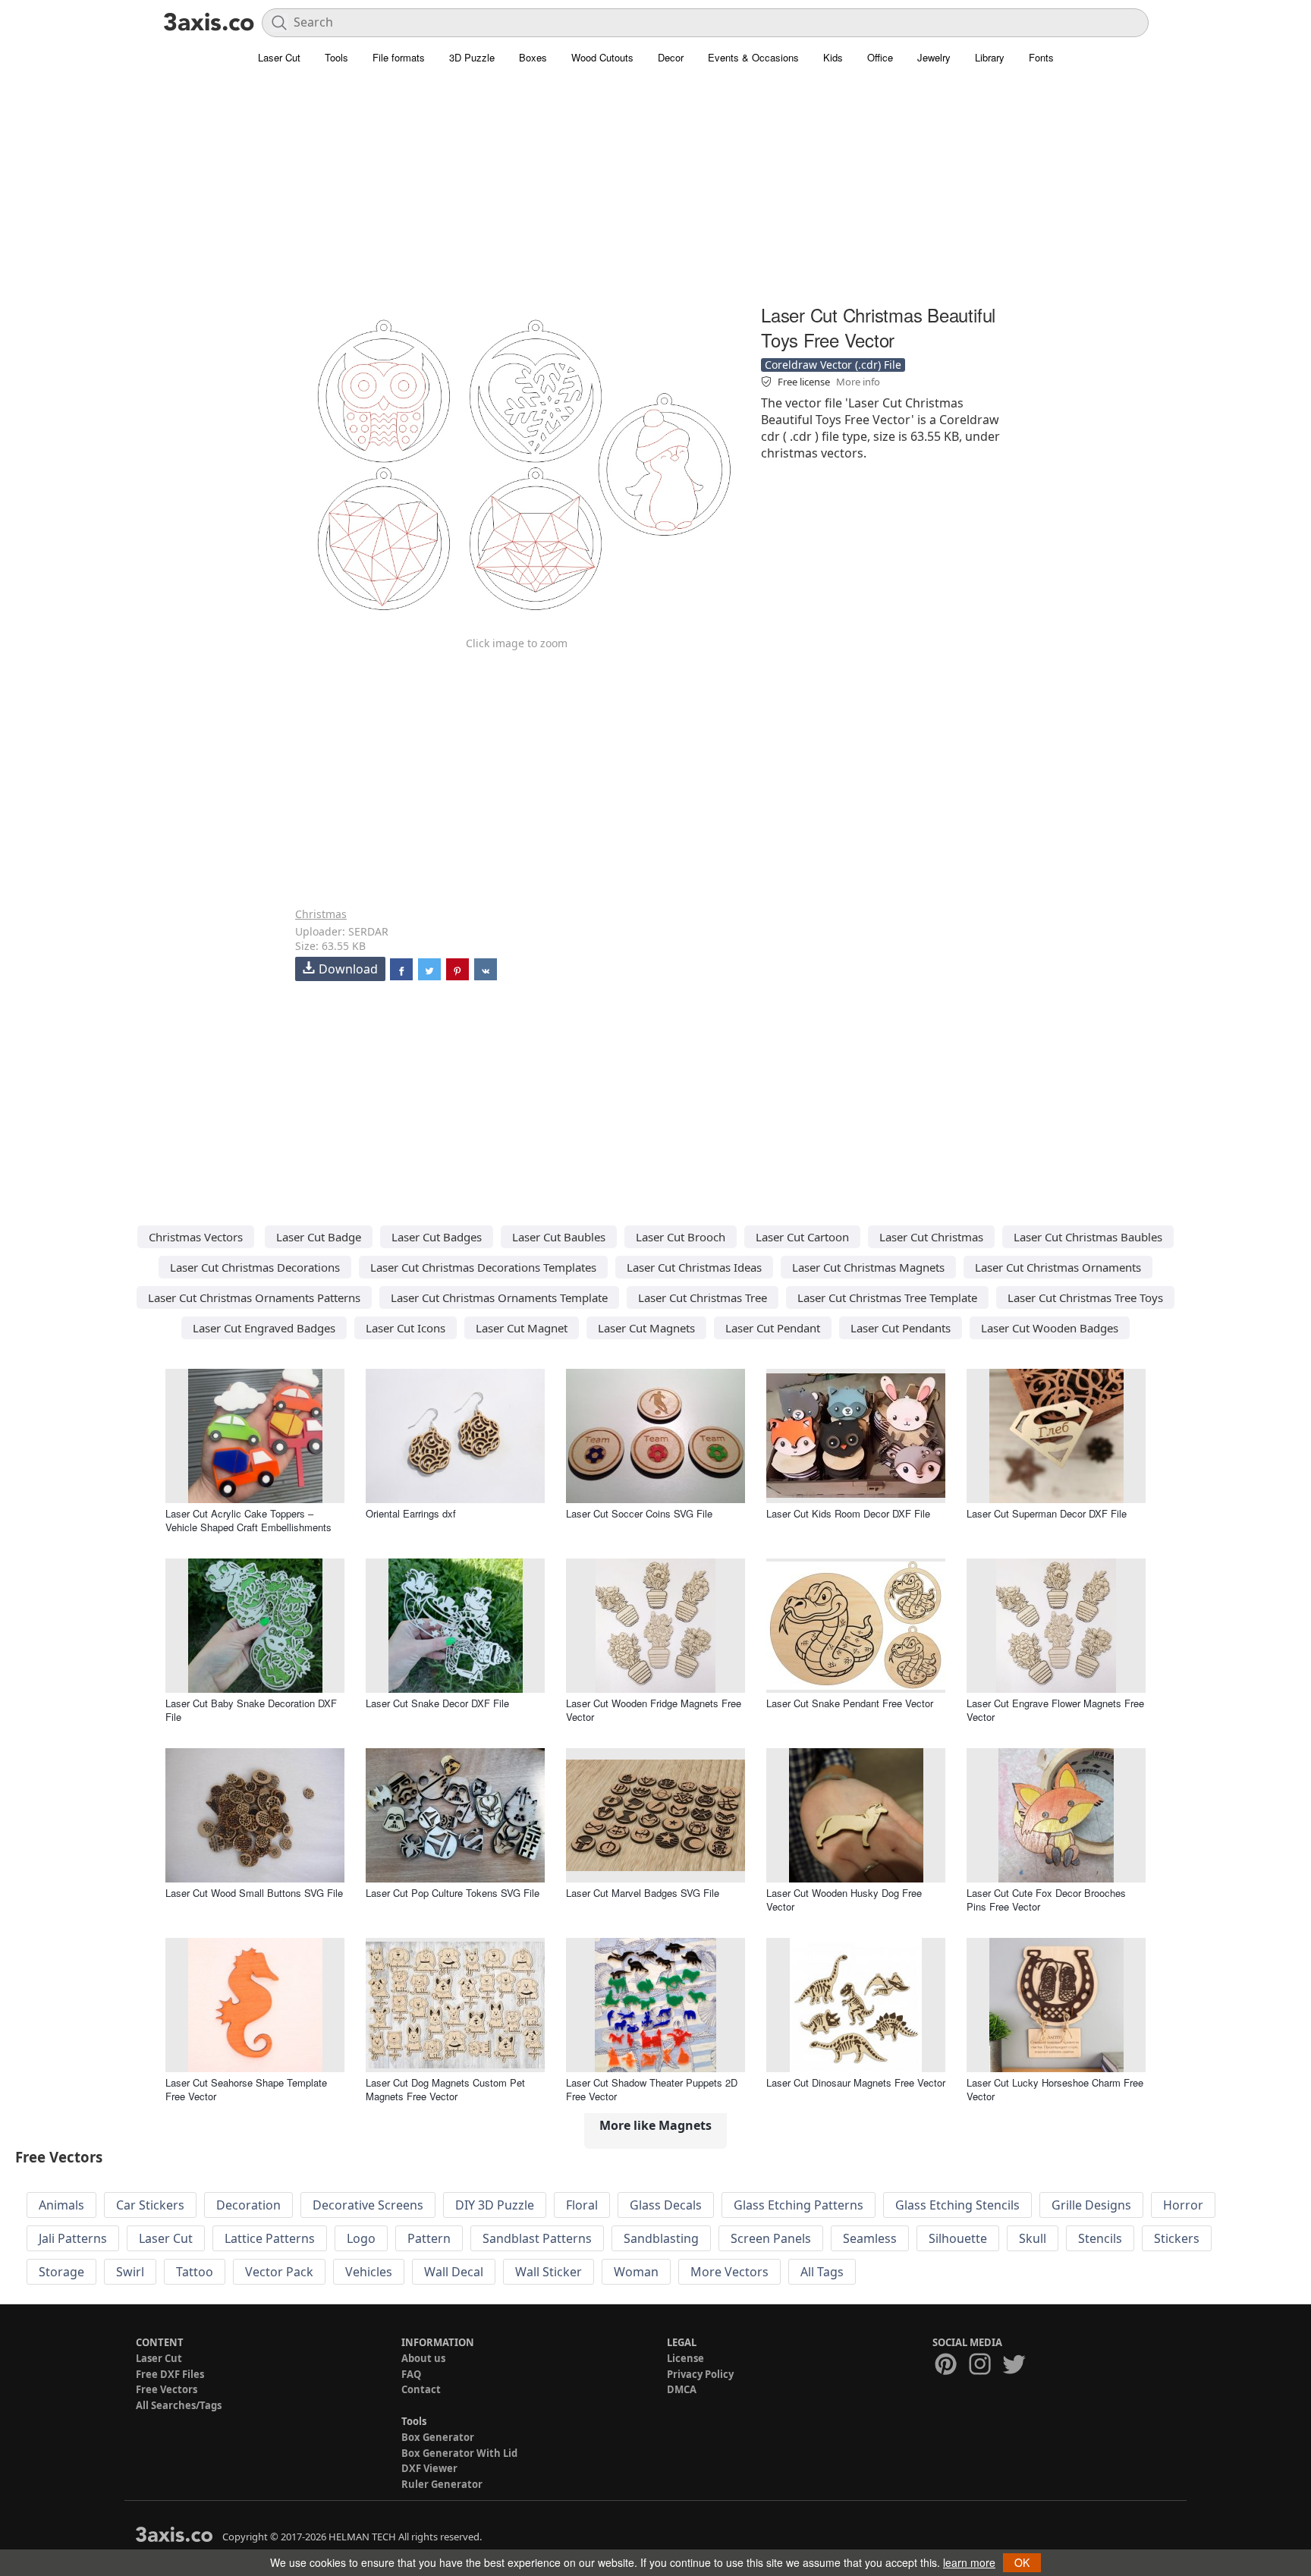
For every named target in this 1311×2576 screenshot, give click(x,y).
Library (990, 57)
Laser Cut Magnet (522, 1328)
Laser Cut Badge (319, 1237)
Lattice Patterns (270, 2238)
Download (348, 969)
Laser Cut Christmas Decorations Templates (483, 1267)
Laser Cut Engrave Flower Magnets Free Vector (1055, 1710)
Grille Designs (1091, 2205)
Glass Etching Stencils (957, 2205)
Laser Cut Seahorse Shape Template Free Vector (246, 2089)
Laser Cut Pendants (901, 1328)
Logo (361, 2238)
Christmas (321, 914)
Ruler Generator (442, 2484)
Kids (833, 57)
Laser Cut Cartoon (802, 1237)
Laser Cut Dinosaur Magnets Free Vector (856, 2082)
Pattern (429, 2238)
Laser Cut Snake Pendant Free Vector (850, 1703)
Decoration (248, 2205)
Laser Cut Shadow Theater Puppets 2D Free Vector (652, 2089)
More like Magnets (655, 2125)
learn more (969, 2562)
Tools (336, 57)
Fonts (1041, 57)
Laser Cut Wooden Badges (1050, 1328)
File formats (399, 57)
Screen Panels (771, 2238)
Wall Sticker (549, 2272)
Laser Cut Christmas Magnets (868, 1267)
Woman (636, 2272)
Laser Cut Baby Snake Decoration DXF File (251, 1710)
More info (858, 382)
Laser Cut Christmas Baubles (1088, 1237)
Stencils (1100, 2238)
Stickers (1177, 2238)
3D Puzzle (472, 57)
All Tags (822, 2272)
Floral (582, 2205)
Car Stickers (150, 2205)
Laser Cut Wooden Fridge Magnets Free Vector (654, 1710)
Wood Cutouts (602, 57)
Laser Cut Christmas (931, 1237)
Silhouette (958, 2238)
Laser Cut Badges (437, 1237)
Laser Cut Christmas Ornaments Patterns (254, 1297)
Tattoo (195, 2272)
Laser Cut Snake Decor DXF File (437, 1703)
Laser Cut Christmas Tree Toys (1085, 1297)
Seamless (870, 2238)
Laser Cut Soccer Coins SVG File (639, 1513)
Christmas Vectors (196, 1237)
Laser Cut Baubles (559, 1237)
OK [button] (1022, 2562)
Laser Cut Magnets (646, 1328)
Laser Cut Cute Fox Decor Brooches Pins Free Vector (1046, 1900)
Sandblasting (661, 2238)
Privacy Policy (700, 2374)
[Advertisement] (655, 193)
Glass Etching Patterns (799, 2205)
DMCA (682, 2389)
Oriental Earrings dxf (411, 1513)
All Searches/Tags (179, 2405)
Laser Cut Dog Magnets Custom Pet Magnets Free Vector (445, 2089)
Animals (61, 2205)
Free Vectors (167, 2389)
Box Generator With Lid (459, 2453)
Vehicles (369, 2272)
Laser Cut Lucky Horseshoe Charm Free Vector (1055, 2089)
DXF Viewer (429, 2468)
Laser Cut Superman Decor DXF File (1047, 1513)
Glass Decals (666, 2205)
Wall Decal (454, 2272)
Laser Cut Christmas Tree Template (887, 1297)
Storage (61, 2272)
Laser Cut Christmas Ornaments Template (499, 1297)
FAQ (411, 2374)
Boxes (533, 57)
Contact (421, 2389)
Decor (671, 57)
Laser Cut (279, 57)
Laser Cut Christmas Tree (703, 1297)
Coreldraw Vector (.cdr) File (833, 365)
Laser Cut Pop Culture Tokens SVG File (453, 1893)
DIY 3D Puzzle (495, 2205)
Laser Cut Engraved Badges (264, 1328)
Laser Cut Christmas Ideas (694, 1267)
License (685, 2358)
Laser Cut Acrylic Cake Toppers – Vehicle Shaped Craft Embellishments (248, 1520)
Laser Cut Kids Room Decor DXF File (848, 1513)
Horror (1183, 2205)
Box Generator (438, 2437)
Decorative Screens (368, 2205)
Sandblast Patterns (537, 2238)
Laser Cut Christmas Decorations (255, 1267)
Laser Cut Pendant (773, 1328)
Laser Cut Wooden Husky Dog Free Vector (844, 1900)
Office (880, 57)
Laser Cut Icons (406, 1328)
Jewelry (934, 57)
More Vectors (729, 2272)
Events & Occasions (753, 57)
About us (423, 2358)
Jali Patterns (73, 2238)
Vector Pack (279, 2272)
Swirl (130, 2272)
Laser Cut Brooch (681, 1237)
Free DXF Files (170, 2374)
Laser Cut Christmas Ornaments (1058, 1267)
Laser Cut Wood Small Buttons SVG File (254, 1893)
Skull (1033, 2238)
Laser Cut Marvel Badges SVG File (643, 1893)
